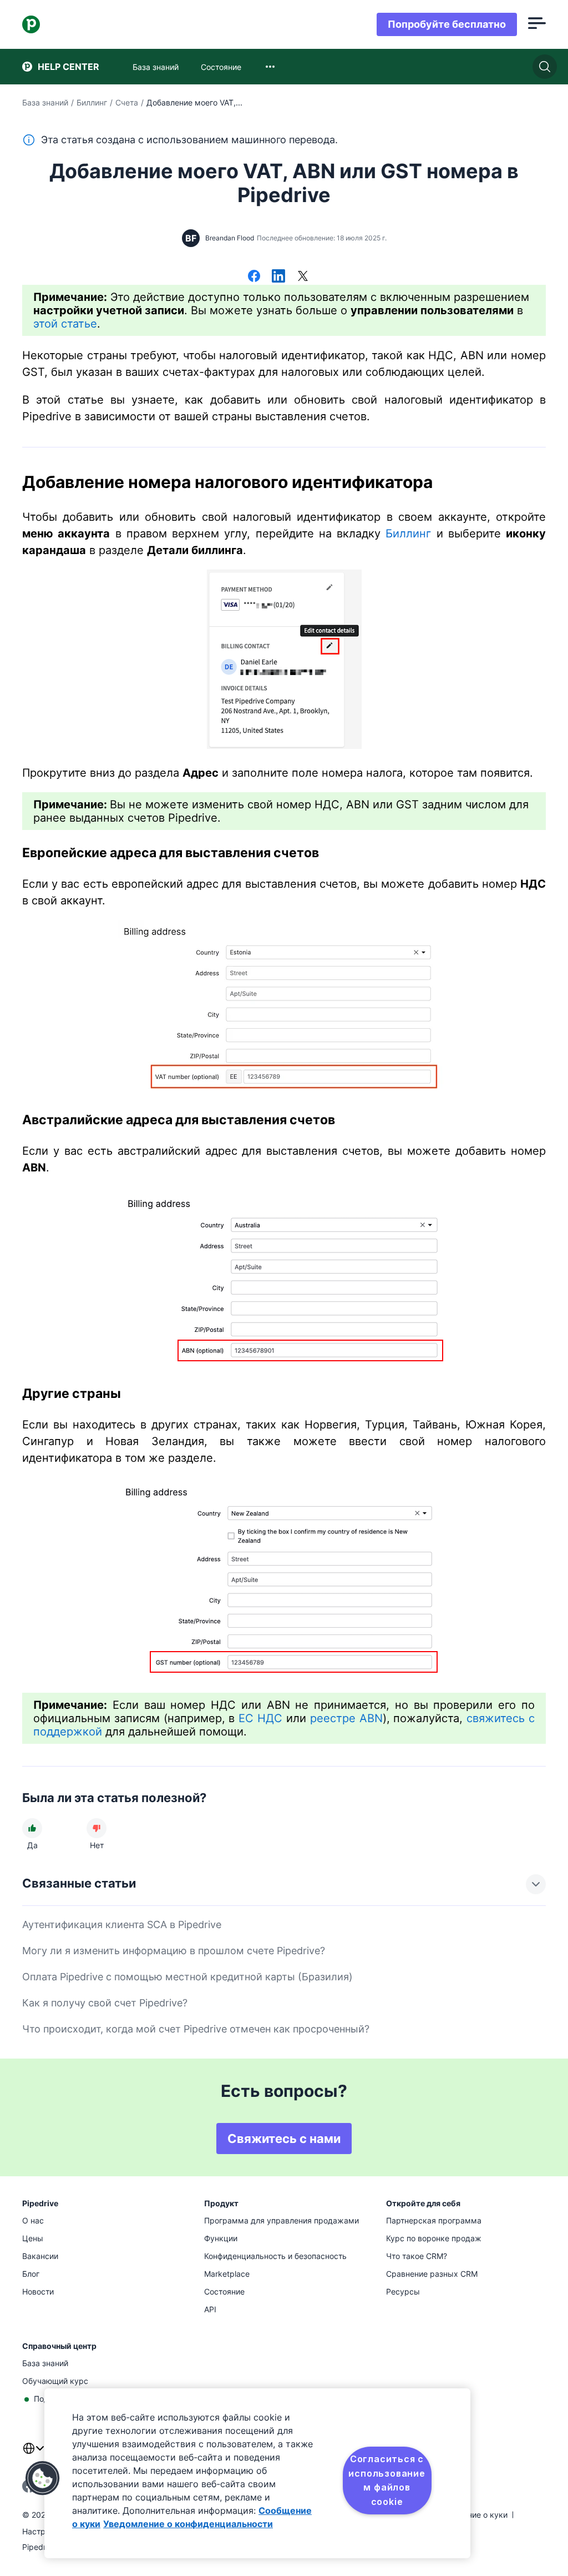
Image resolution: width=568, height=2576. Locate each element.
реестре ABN (346, 1718)
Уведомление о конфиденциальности (188, 2524)
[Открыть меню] (537, 24)
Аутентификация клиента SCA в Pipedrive (122, 1925)
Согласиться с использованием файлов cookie (387, 2480)
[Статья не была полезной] (97, 1828)
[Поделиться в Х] (303, 277)
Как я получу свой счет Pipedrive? (105, 2003)
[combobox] (270, 67)
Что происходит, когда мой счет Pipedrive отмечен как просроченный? (196, 2029)
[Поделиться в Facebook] (254, 277)
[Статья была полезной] (32, 1828)
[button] (43, 2478)
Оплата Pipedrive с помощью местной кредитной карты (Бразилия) (187, 1977)
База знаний (45, 102)
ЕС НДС (260, 1718)
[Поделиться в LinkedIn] (278, 277)
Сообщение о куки (473, 2515)
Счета (127, 102)
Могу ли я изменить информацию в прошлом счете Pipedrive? (174, 1951)
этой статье (65, 324)
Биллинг (92, 102)
